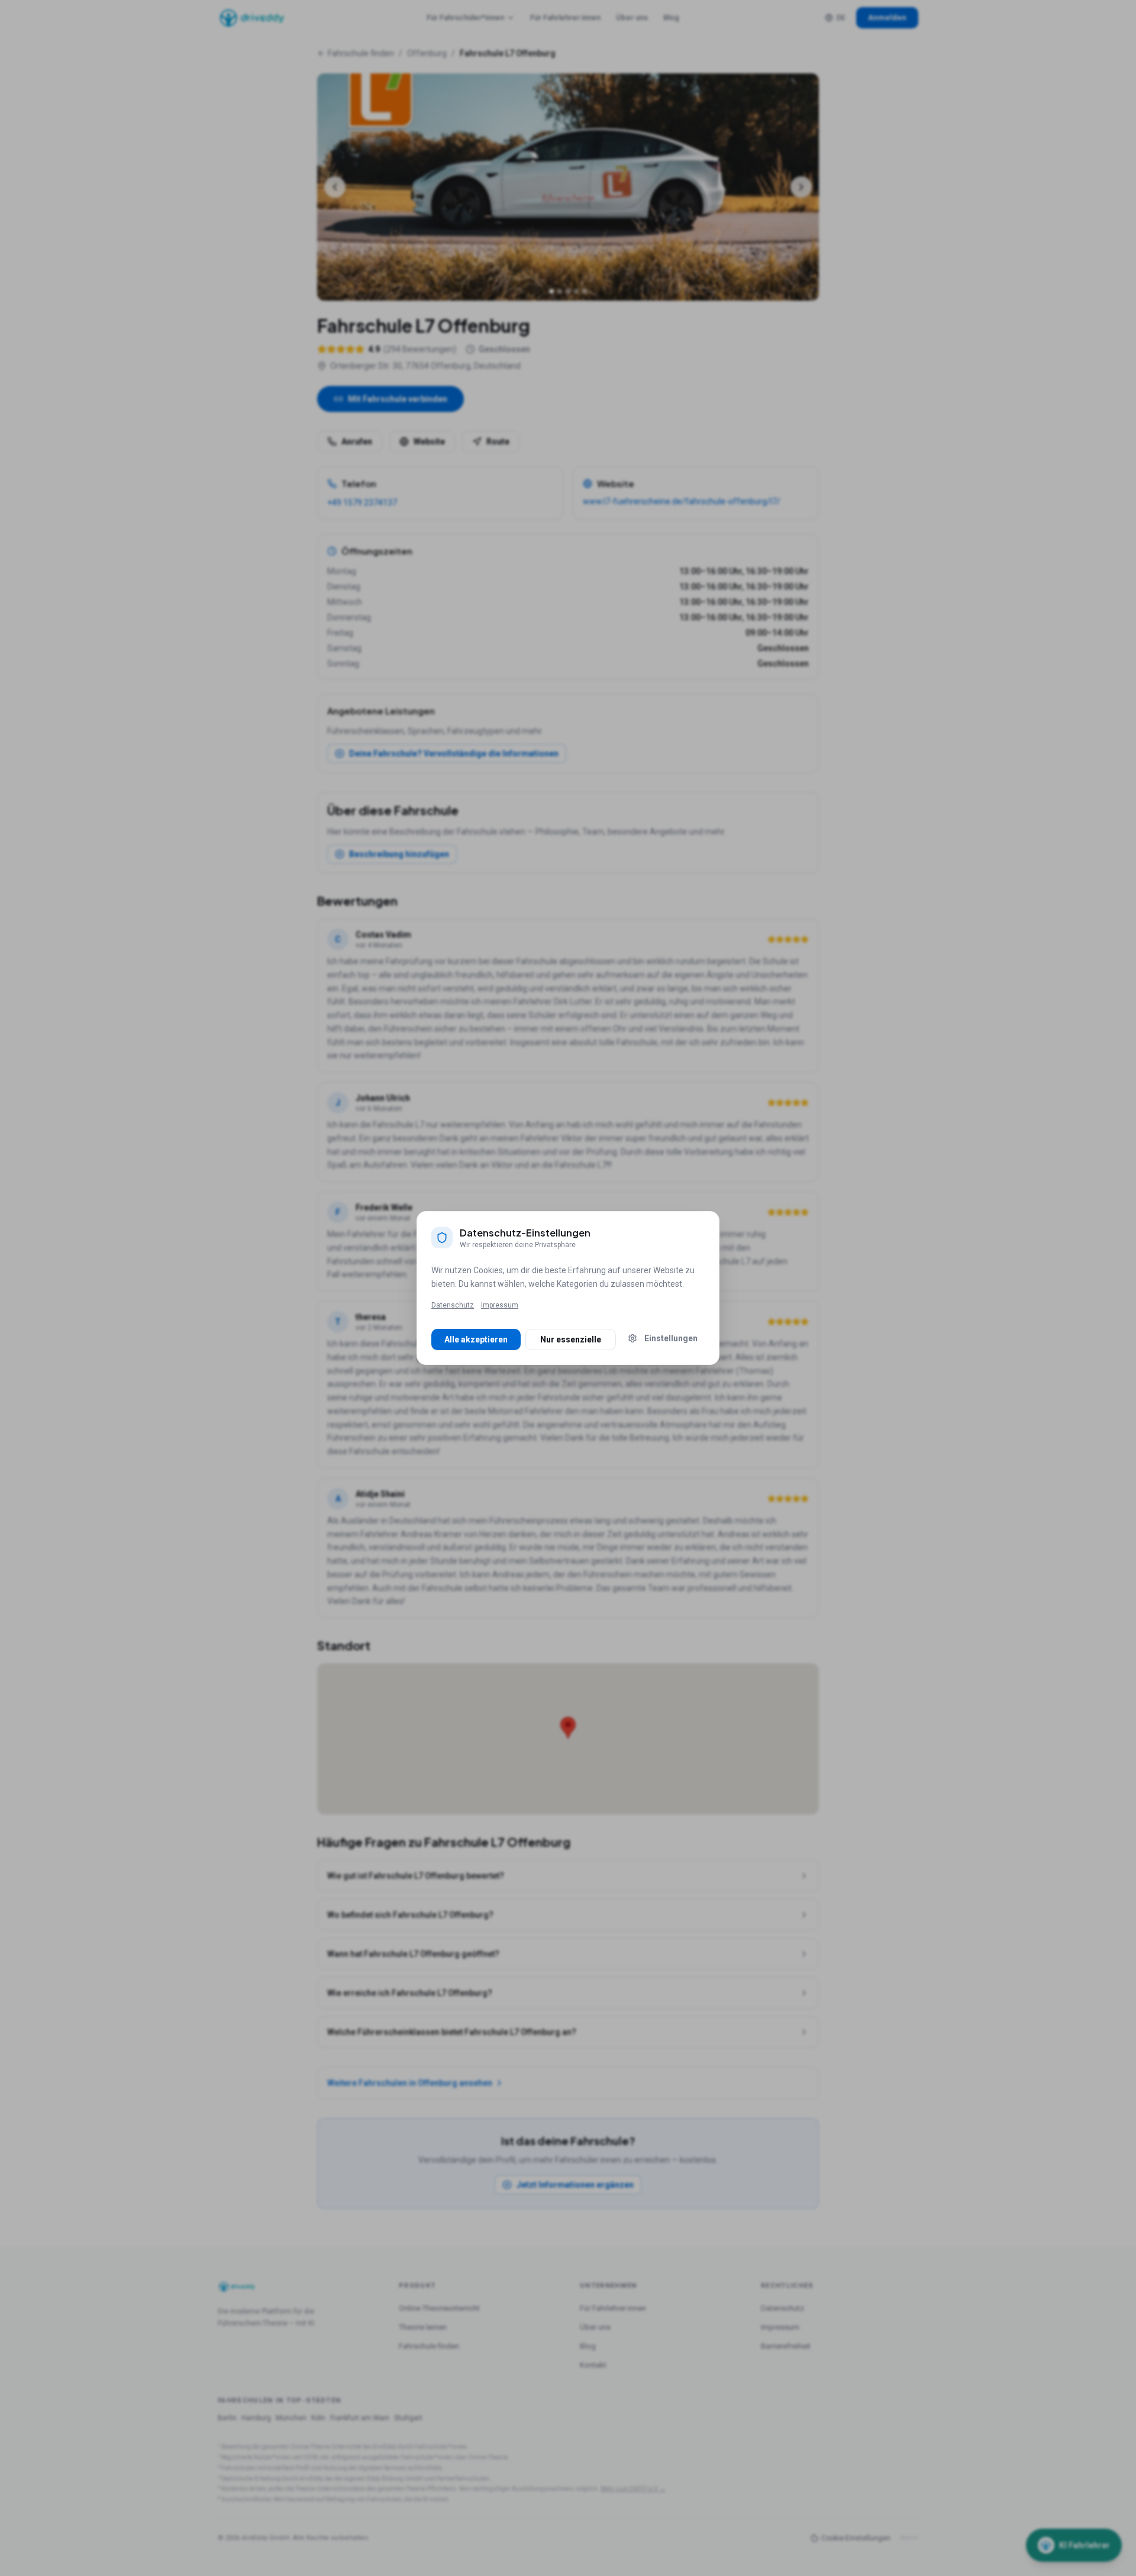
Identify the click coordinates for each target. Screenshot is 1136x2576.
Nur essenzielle (571, 1339)
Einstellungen (671, 1338)
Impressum (500, 1305)
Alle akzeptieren (476, 1339)
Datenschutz (453, 1305)
